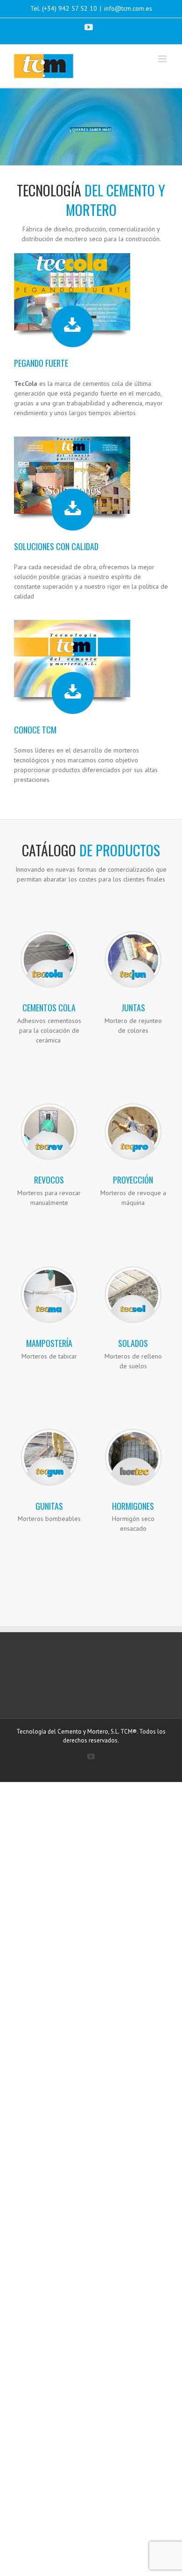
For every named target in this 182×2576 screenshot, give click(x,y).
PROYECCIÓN (133, 1180)
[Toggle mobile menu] (163, 59)
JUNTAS (133, 1008)
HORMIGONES (133, 1506)
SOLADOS (133, 1343)
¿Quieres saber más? (91, 129)
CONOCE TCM (35, 730)
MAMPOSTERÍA (49, 1343)
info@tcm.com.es (128, 8)
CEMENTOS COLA (49, 1008)
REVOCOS (49, 1180)
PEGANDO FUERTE (41, 363)
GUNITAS (49, 1506)
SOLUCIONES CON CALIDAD (56, 546)
